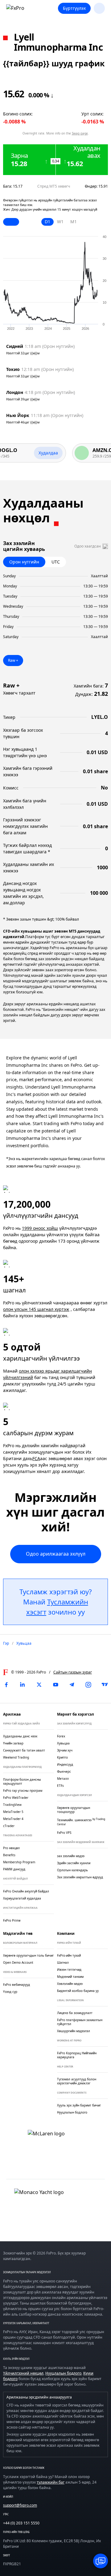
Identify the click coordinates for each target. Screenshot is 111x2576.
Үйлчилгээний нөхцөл (23, 2373)
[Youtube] (55, 1685)
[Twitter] (39, 1685)
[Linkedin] (23, 1685)
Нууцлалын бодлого (63, 2373)
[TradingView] (105, 1685)
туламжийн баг (51, 2482)
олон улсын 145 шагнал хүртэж (36, 1309)
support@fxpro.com (20, 2505)
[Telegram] (72, 1685)
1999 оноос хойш (40, 1228)
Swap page (80, 133)
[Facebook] (6, 1685)
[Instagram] (88, 1685)
